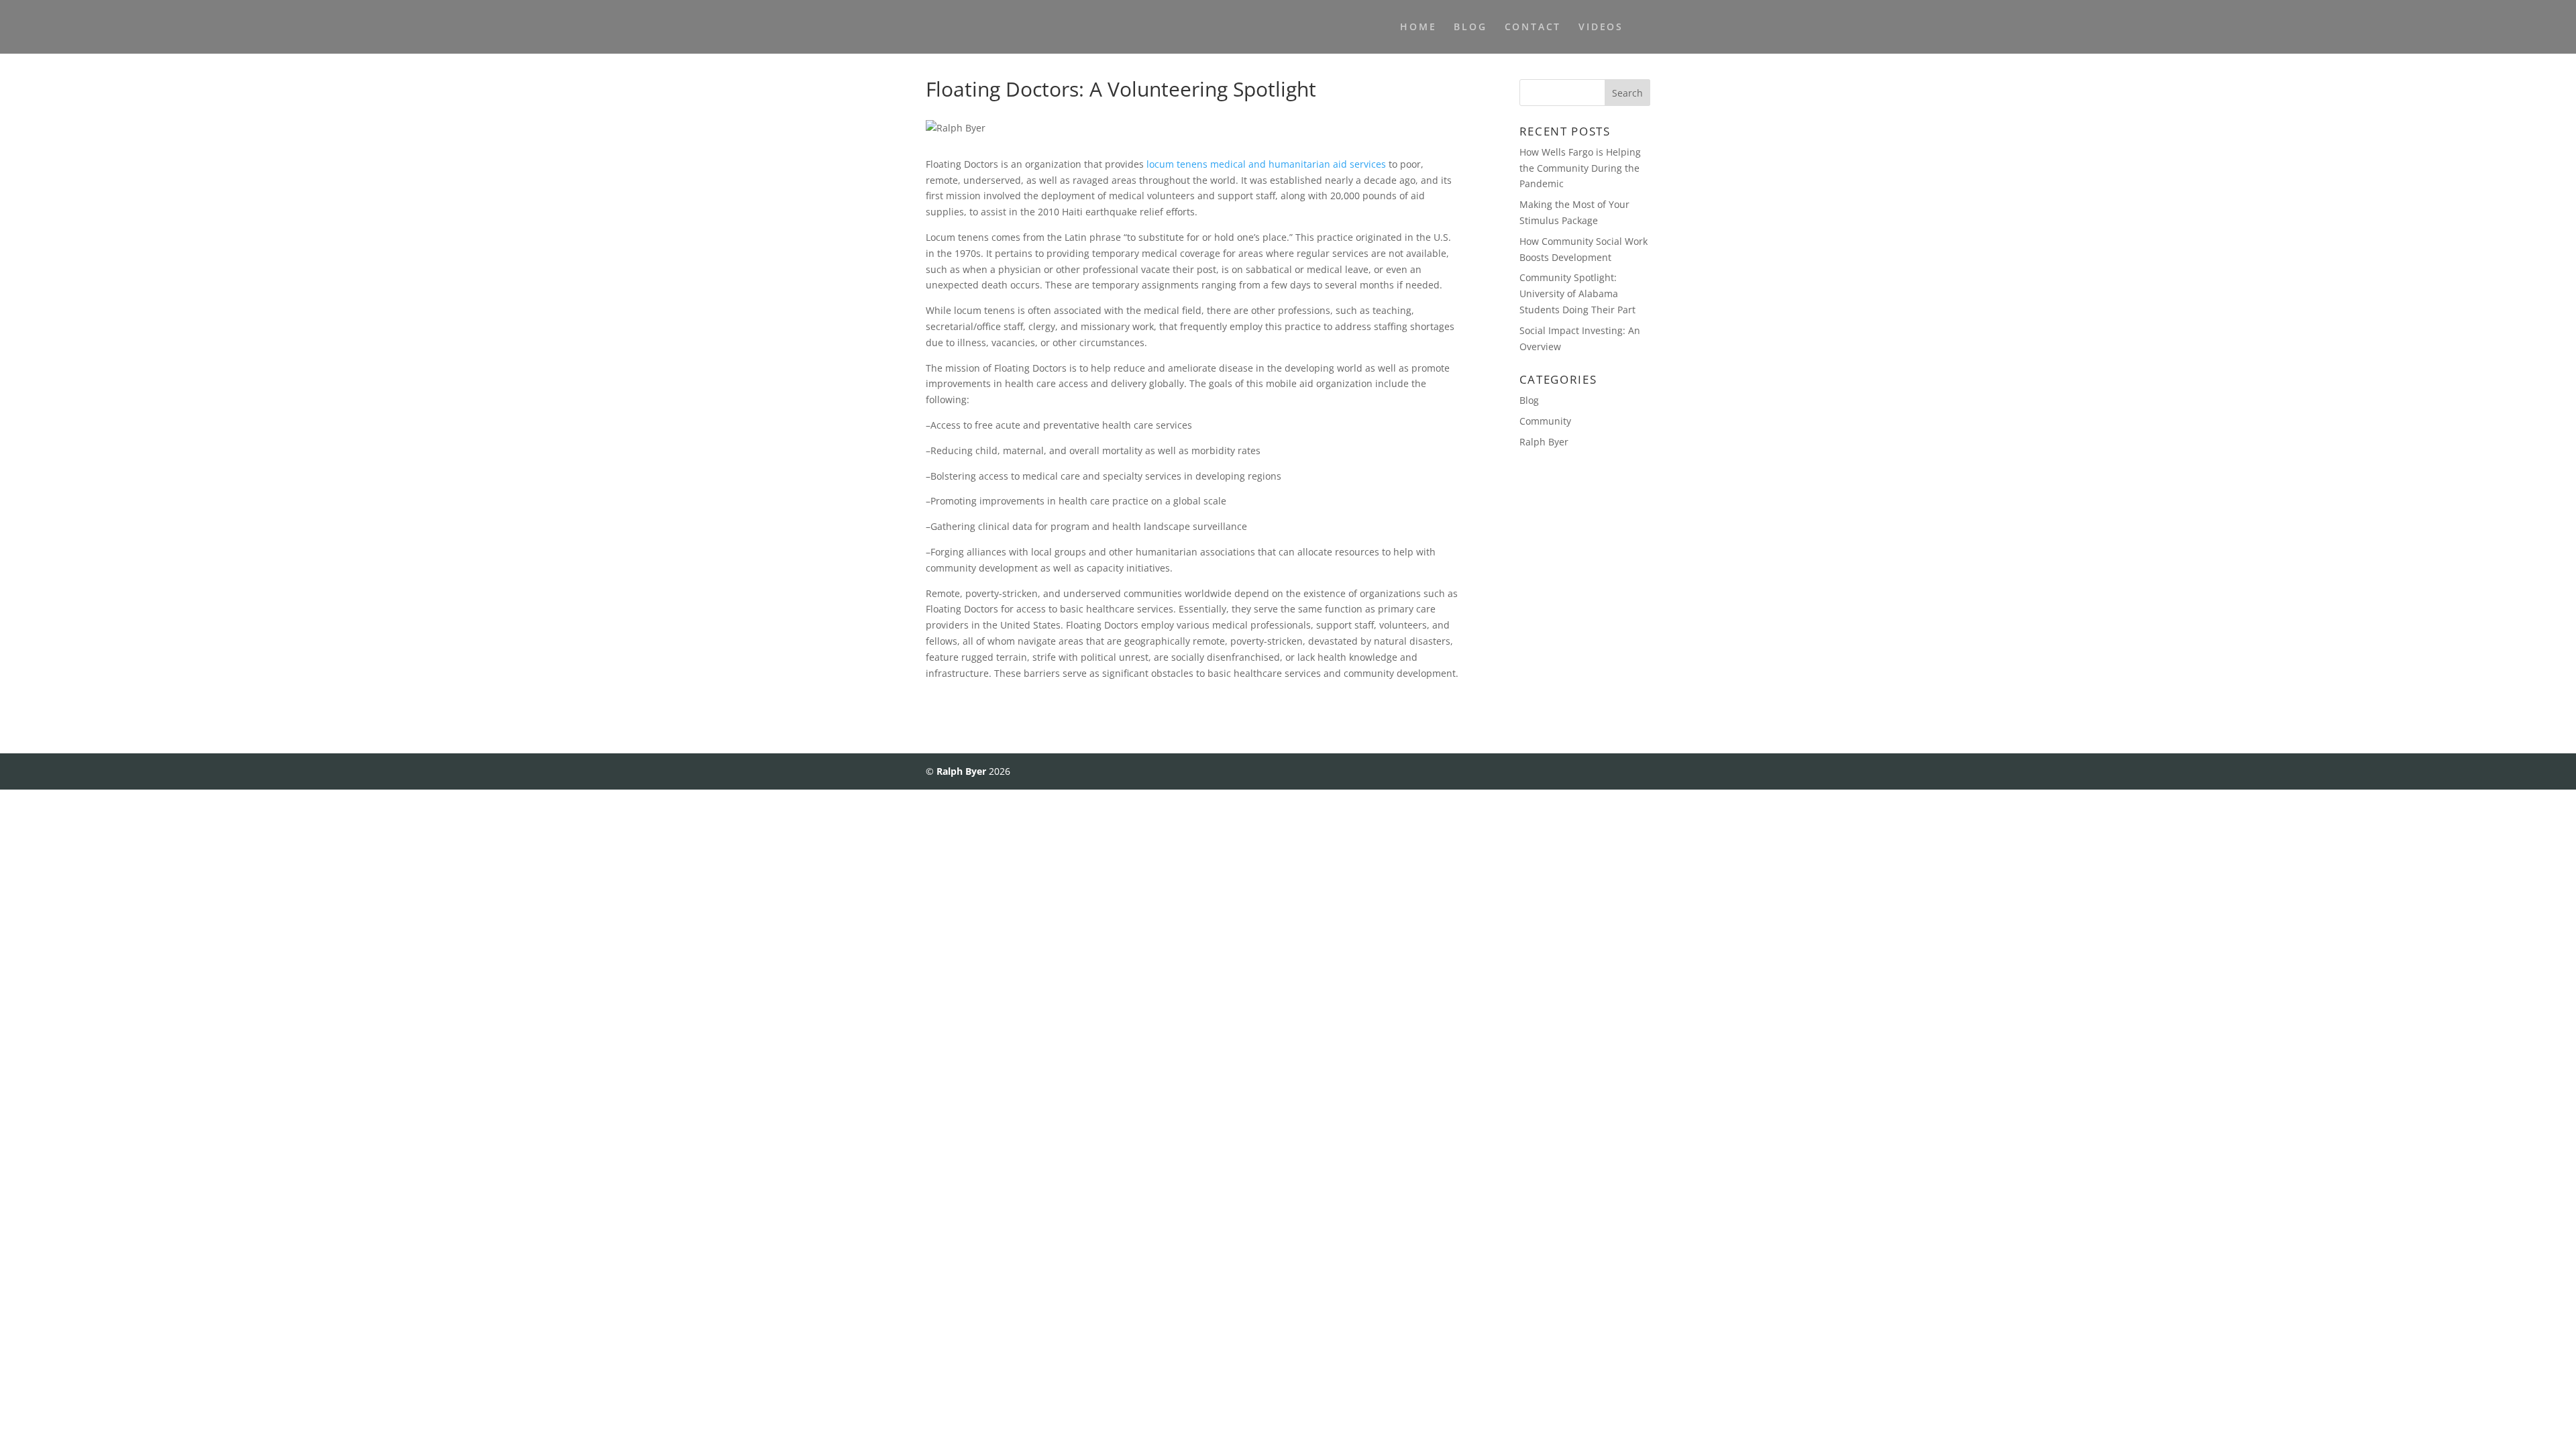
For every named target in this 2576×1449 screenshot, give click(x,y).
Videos (1601, 28)
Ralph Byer (1544, 442)
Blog (1470, 28)
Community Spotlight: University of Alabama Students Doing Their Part (1577, 293)
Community (1545, 421)
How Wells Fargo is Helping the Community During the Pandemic (1580, 168)
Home (1418, 28)
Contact (1533, 28)
